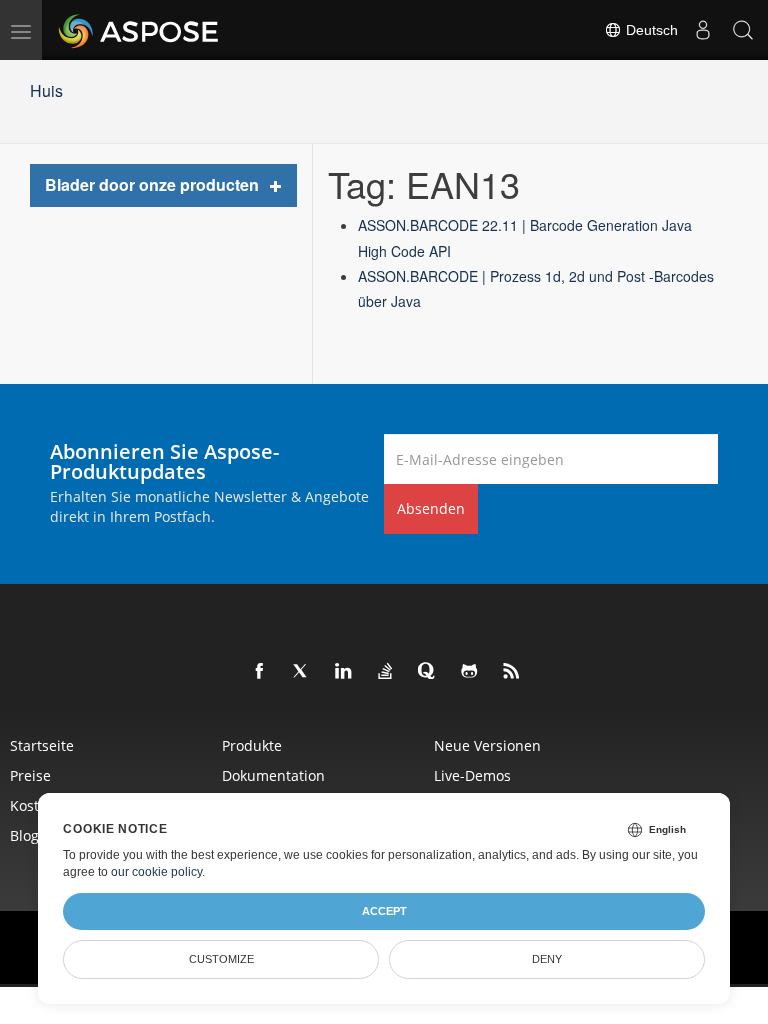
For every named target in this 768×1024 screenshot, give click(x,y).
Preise (30, 775)
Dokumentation (273, 775)
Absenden (431, 508)
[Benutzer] (703, 30)
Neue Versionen (487, 745)
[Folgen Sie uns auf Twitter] (302, 672)
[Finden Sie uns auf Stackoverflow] (386, 672)
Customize (221, 959)
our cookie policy (156, 872)
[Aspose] (139, 30)
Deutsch (650, 30)
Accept (384, 911)
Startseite (42, 745)
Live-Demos (472, 775)
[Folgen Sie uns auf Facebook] (260, 672)
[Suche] (743, 30)
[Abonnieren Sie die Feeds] (512, 672)
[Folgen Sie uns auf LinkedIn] (344, 672)
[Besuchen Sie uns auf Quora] (428, 672)
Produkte (252, 745)
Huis (46, 90)
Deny (547, 959)
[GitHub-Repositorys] (470, 672)
